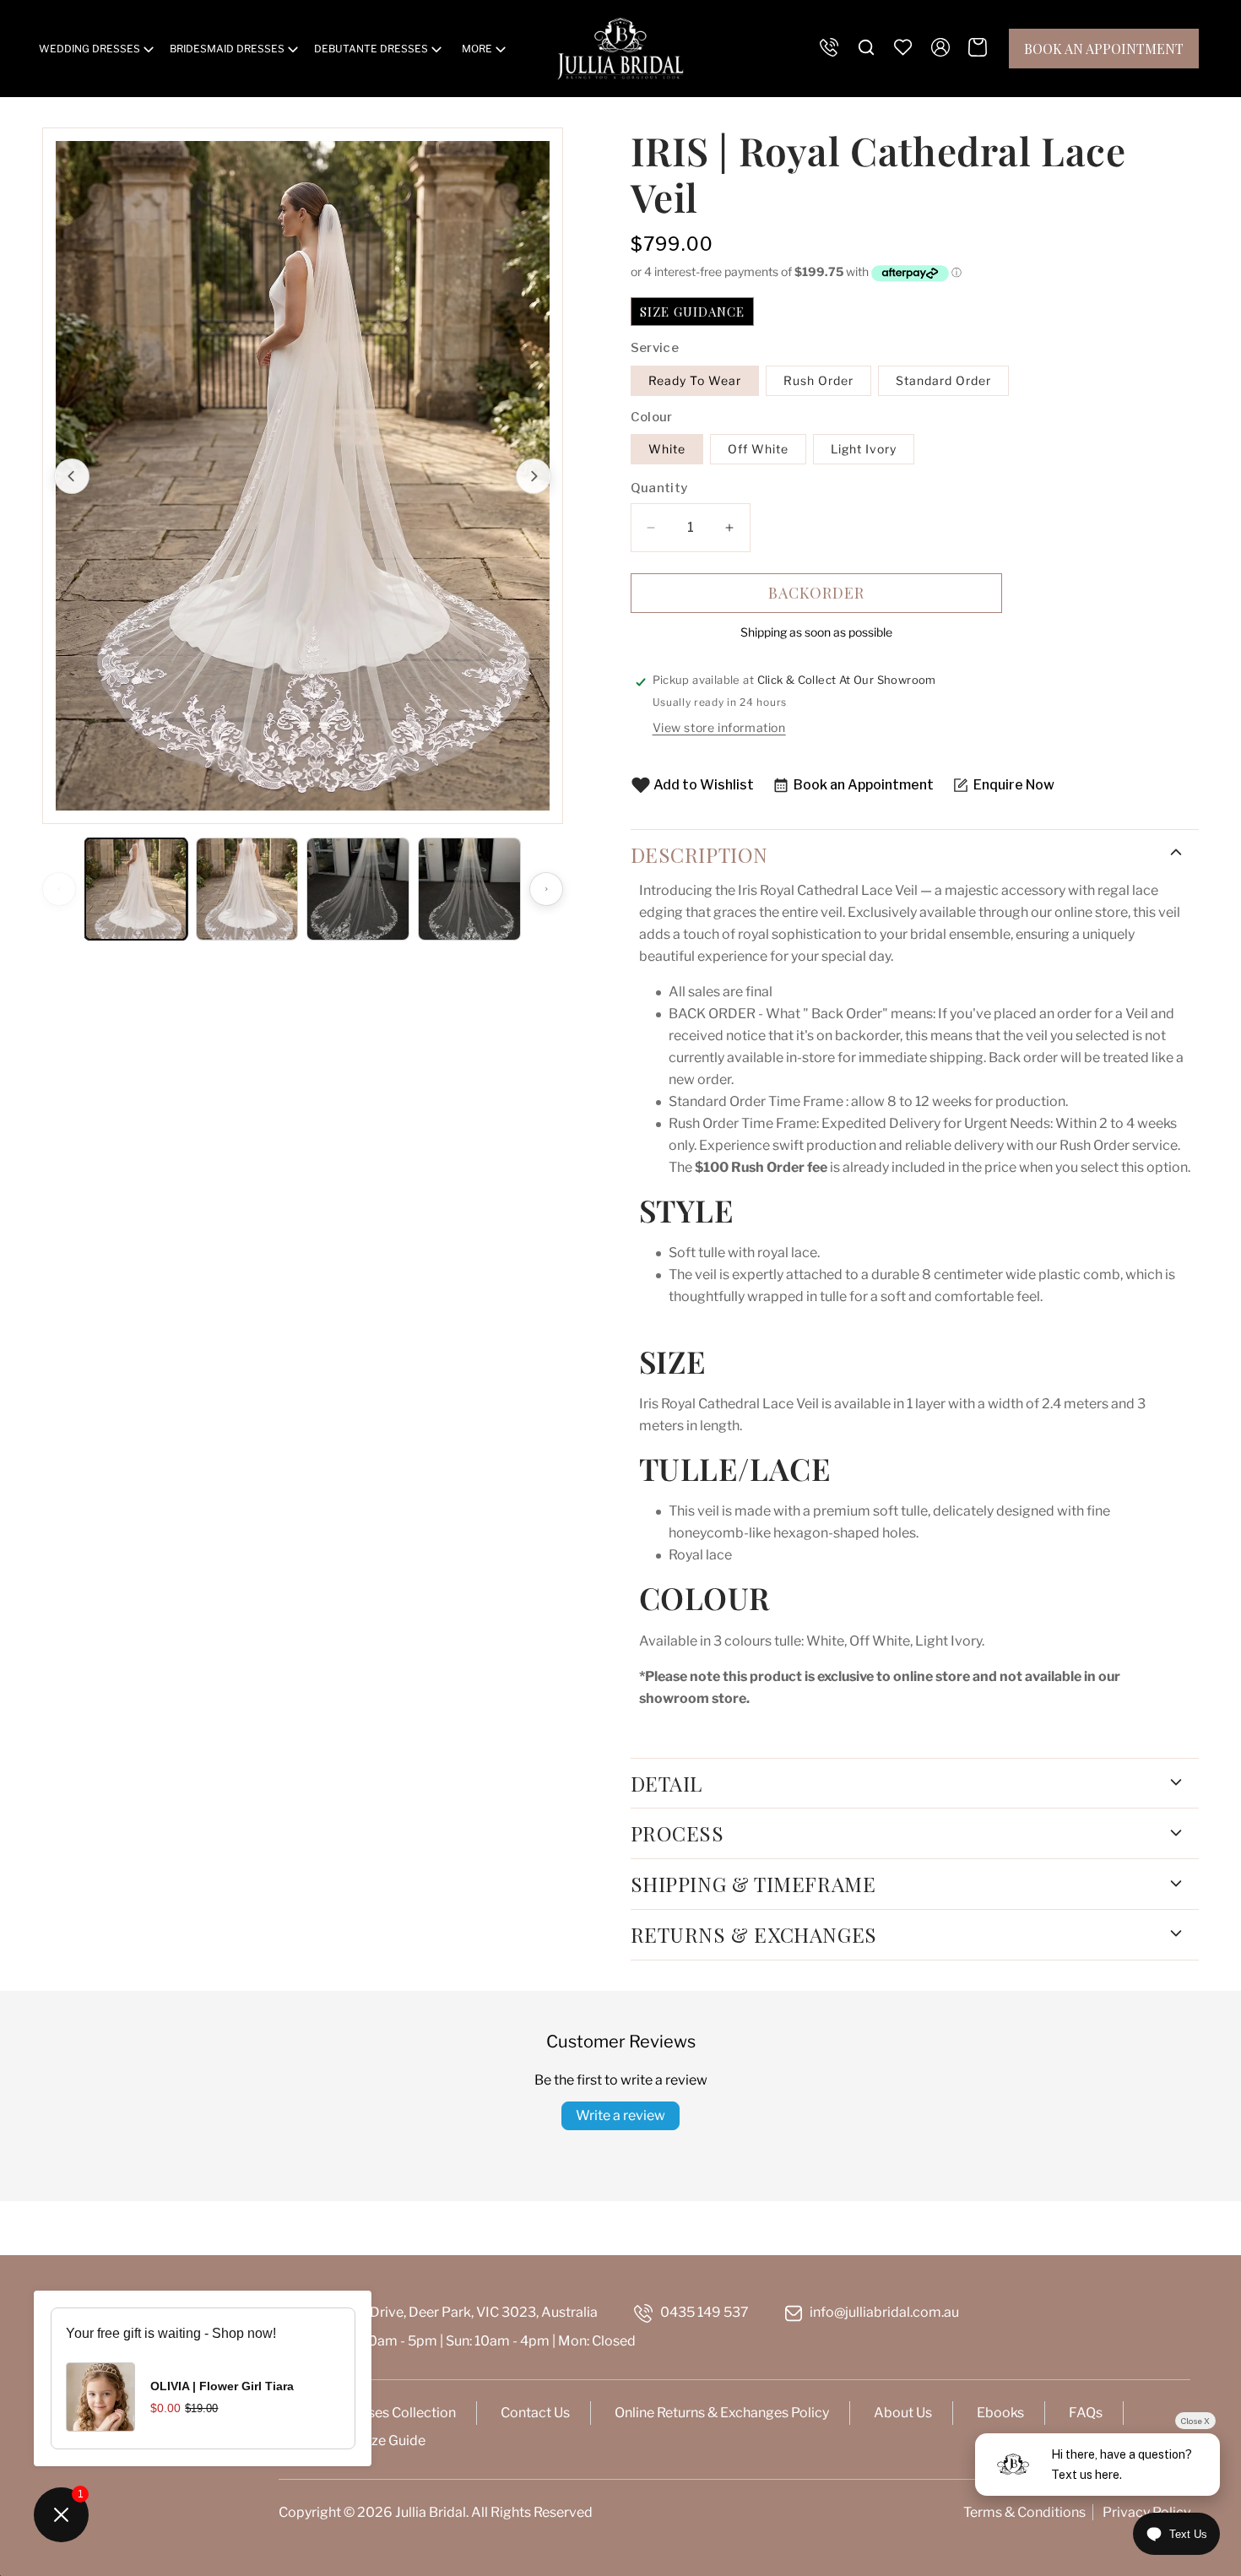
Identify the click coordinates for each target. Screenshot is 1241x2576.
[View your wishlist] (903, 47)
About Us (903, 2413)
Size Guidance (692, 312)
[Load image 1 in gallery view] (136, 889)
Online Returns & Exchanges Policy (722, 2413)
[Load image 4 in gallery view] (469, 889)
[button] (98, 49)
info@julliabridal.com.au (884, 2312)
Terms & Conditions (1024, 2512)
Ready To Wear (695, 380)
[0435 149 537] (829, 47)
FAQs (1086, 2413)
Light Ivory (864, 449)
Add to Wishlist (704, 785)
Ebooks (1000, 2413)
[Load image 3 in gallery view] (358, 889)
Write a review (620, 2115)
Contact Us (535, 2413)
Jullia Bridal (431, 2512)
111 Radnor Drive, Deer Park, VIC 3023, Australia (449, 2312)
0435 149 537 (704, 2312)
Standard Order (943, 380)
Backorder (816, 593)
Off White (758, 449)
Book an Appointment (1104, 49)
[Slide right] (534, 476)
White (667, 449)
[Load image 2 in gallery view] (247, 889)
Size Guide (393, 2440)
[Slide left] (72, 476)
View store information (719, 727)
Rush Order (818, 380)
